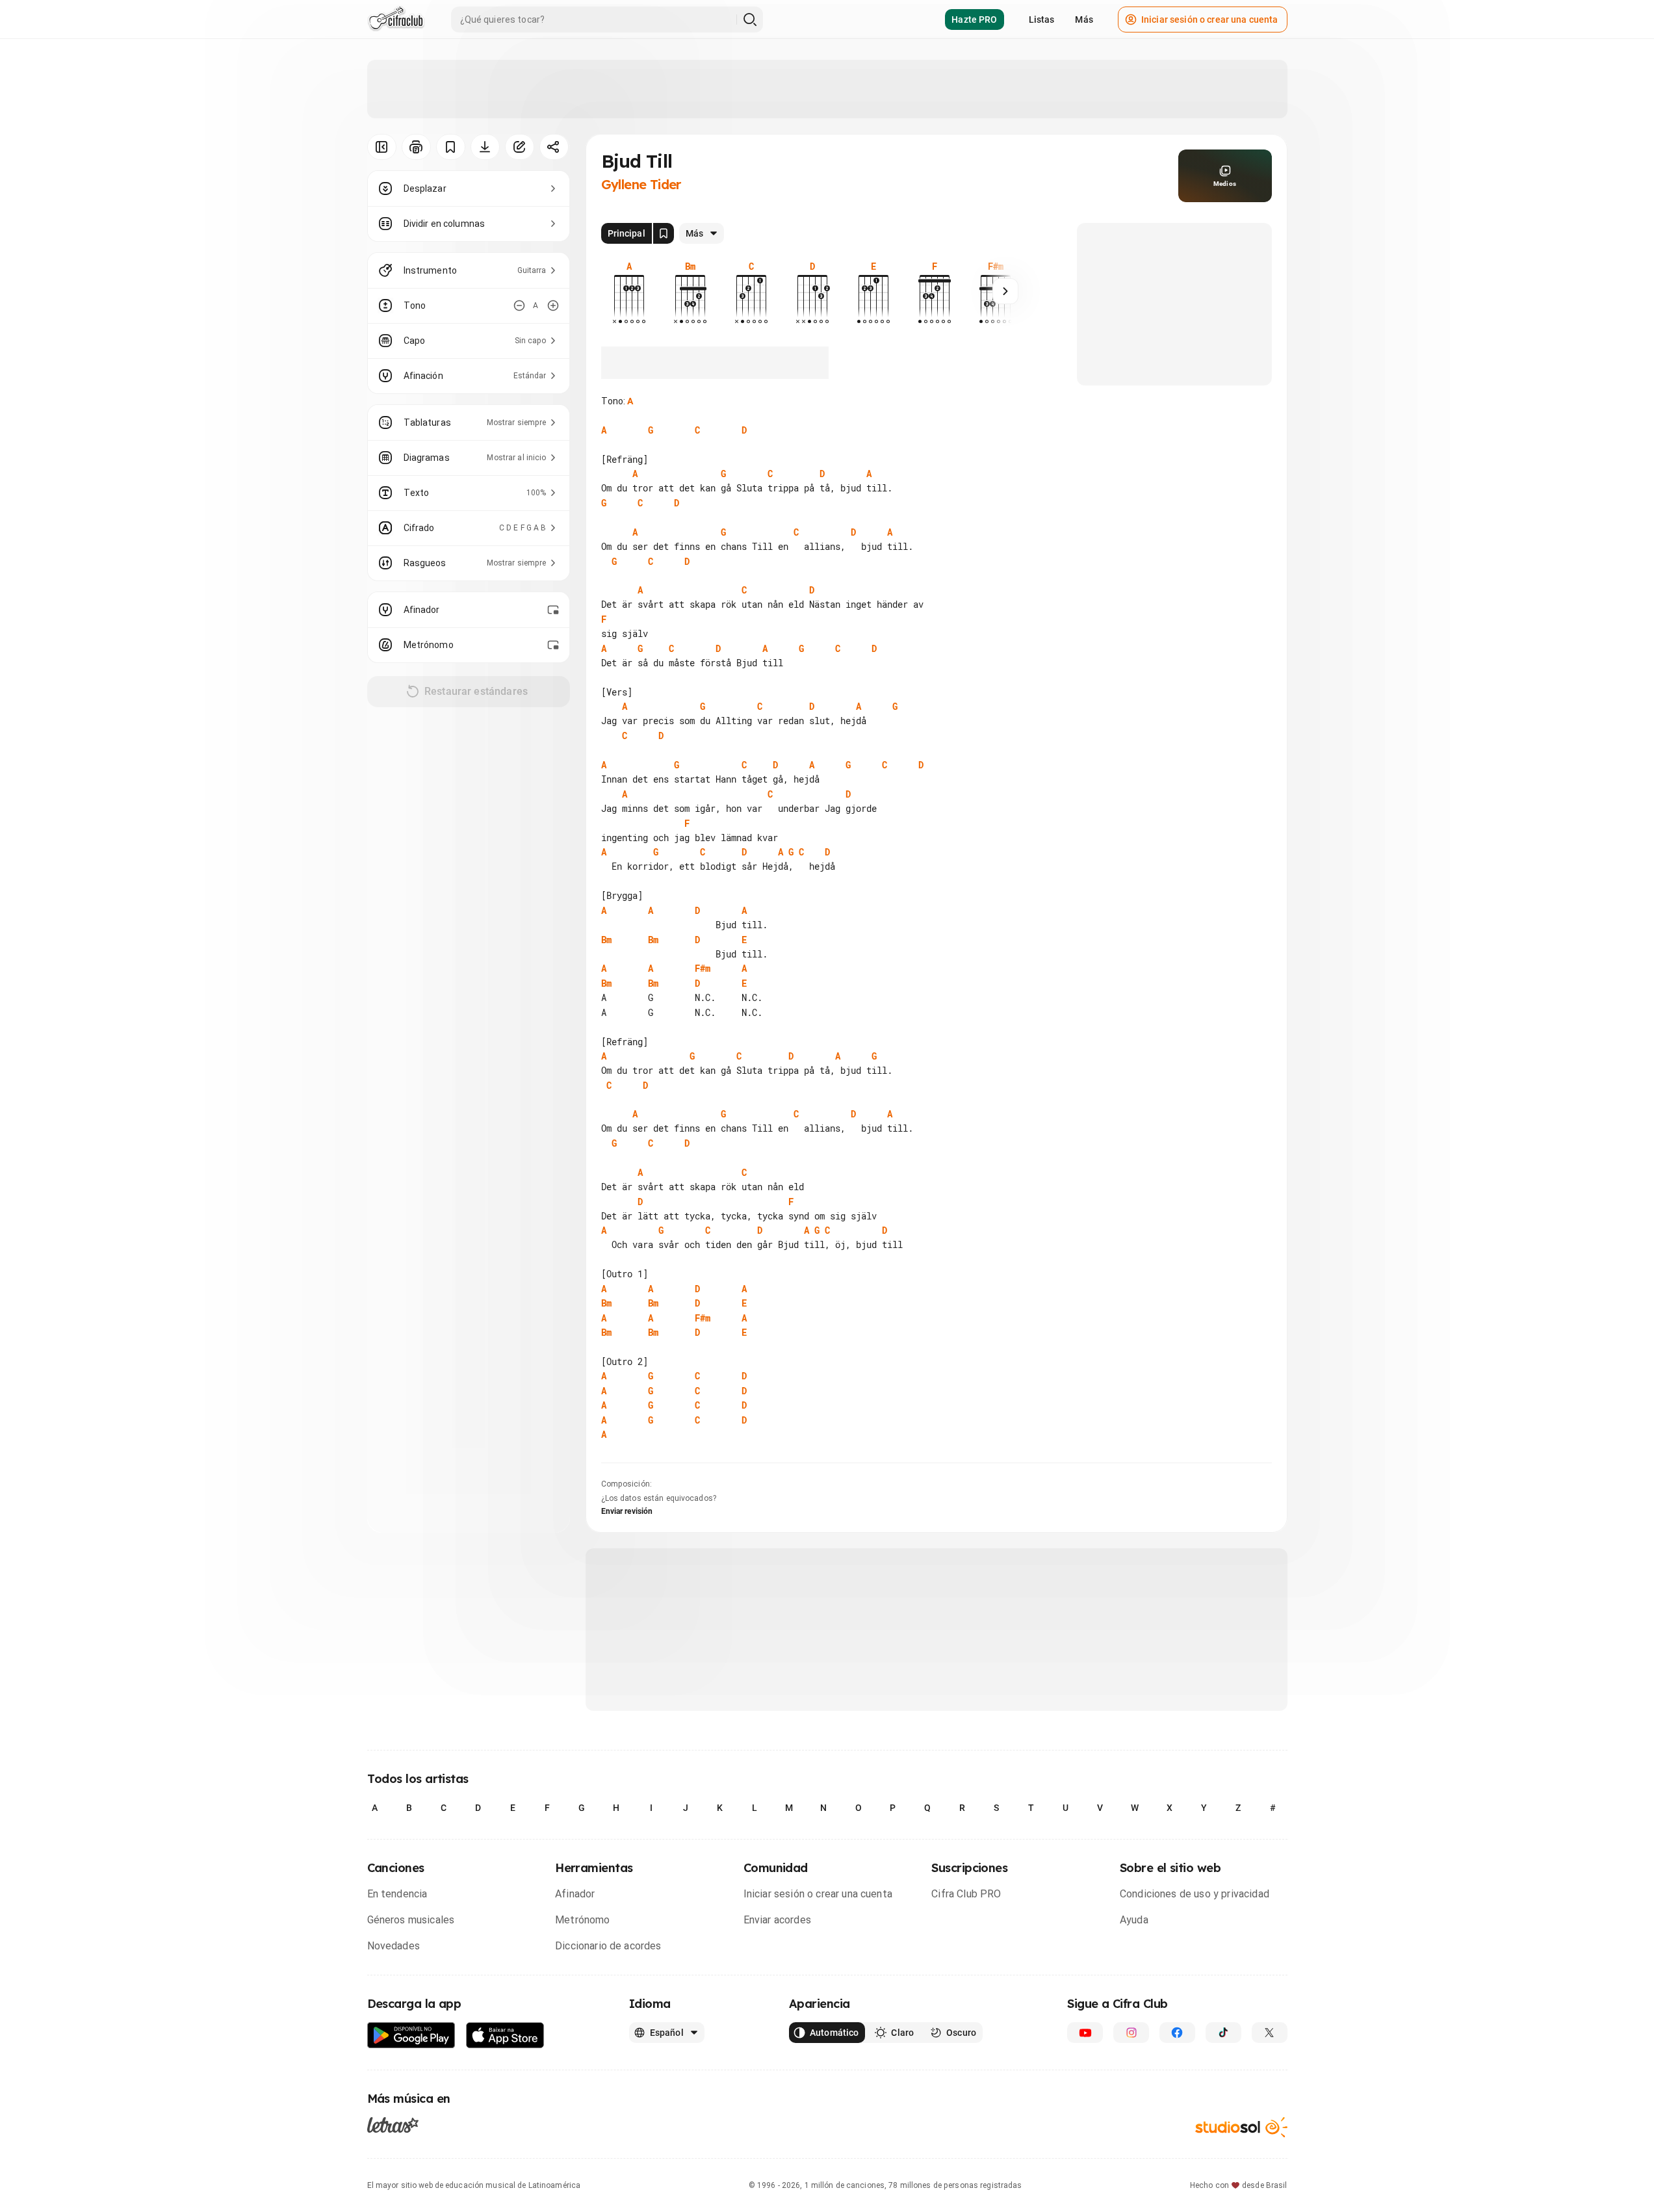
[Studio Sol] (1241, 2127)
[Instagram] (1131, 2033)
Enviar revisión (627, 1511)
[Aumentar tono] (553, 306)
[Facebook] (1177, 2033)
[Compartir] (554, 147)
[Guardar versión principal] (664, 233)
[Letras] (393, 2125)
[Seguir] (1005, 291)
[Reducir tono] (519, 306)
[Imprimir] (416, 147)
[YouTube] (1085, 2033)
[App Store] (505, 2036)
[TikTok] (1223, 2033)
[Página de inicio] (396, 20)
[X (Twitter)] (1270, 2033)
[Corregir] (520, 147)
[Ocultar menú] (382, 147)
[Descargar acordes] (485, 147)
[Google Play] (411, 2036)
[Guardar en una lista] (451, 147)
